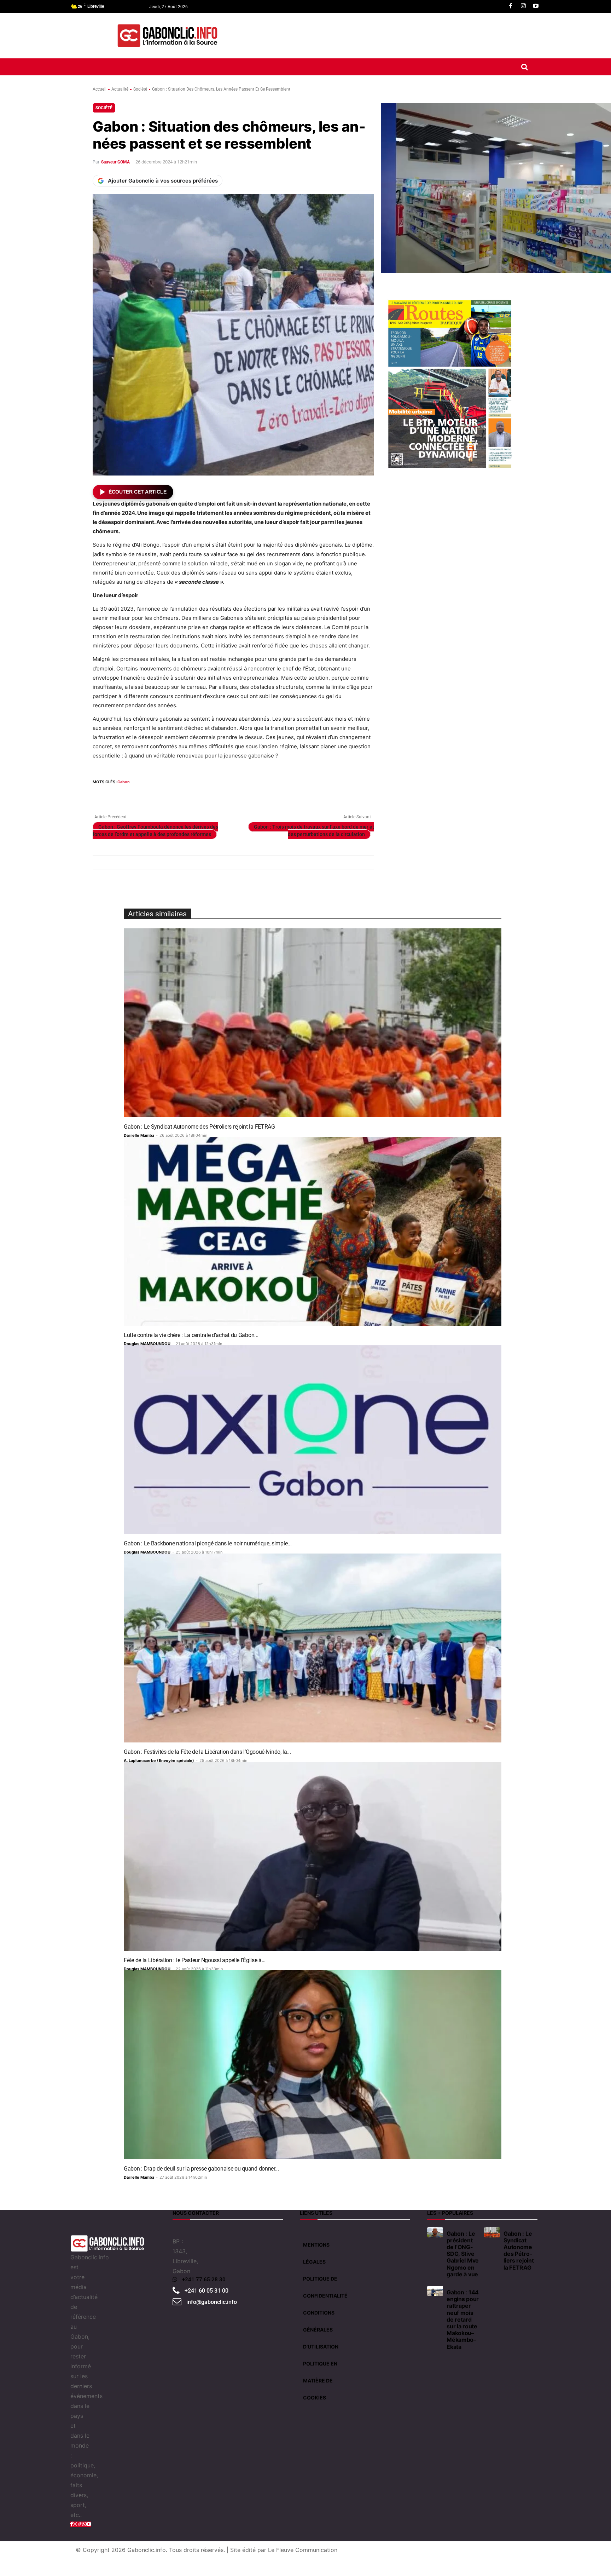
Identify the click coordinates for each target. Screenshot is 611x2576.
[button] (524, 67)
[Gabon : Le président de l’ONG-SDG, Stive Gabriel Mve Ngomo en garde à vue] (435, 2232)
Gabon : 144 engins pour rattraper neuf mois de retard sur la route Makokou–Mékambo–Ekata (463, 2319)
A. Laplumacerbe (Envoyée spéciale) (159, 1760)
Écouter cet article (138, 492)
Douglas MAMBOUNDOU (147, 1344)
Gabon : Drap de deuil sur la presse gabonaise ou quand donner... (201, 2169)
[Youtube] (536, 6)
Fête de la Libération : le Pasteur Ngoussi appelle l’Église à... (195, 1960)
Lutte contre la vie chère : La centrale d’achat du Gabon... (191, 1335)
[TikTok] (80, 2524)
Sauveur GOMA (115, 162)
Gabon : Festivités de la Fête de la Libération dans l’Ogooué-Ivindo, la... (207, 1752)
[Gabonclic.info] (167, 36)
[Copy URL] (214, 795)
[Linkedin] (149, 795)
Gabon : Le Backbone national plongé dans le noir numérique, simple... (208, 1543)
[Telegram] (197, 795)
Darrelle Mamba (139, 1135)
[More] (230, 795)
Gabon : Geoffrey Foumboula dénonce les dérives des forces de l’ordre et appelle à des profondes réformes (155, 831)
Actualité (120, 89)
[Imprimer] (181, 795)
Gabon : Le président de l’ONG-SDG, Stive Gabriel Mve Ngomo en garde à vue (463, 2254)
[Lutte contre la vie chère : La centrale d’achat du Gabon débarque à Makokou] (313, 1231)
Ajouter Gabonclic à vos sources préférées (163, 181)
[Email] (165, 795)
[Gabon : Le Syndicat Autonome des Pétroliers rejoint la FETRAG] (313, 1023)
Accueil (100, 89)
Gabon (124, 782)
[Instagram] (523, 6)
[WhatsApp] (132, 795)
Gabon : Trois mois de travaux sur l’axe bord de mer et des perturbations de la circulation (314, 831)
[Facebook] (511, 6)
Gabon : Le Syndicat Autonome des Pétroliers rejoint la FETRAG (199, 1127)
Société (140, 89)
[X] (116, 795)
